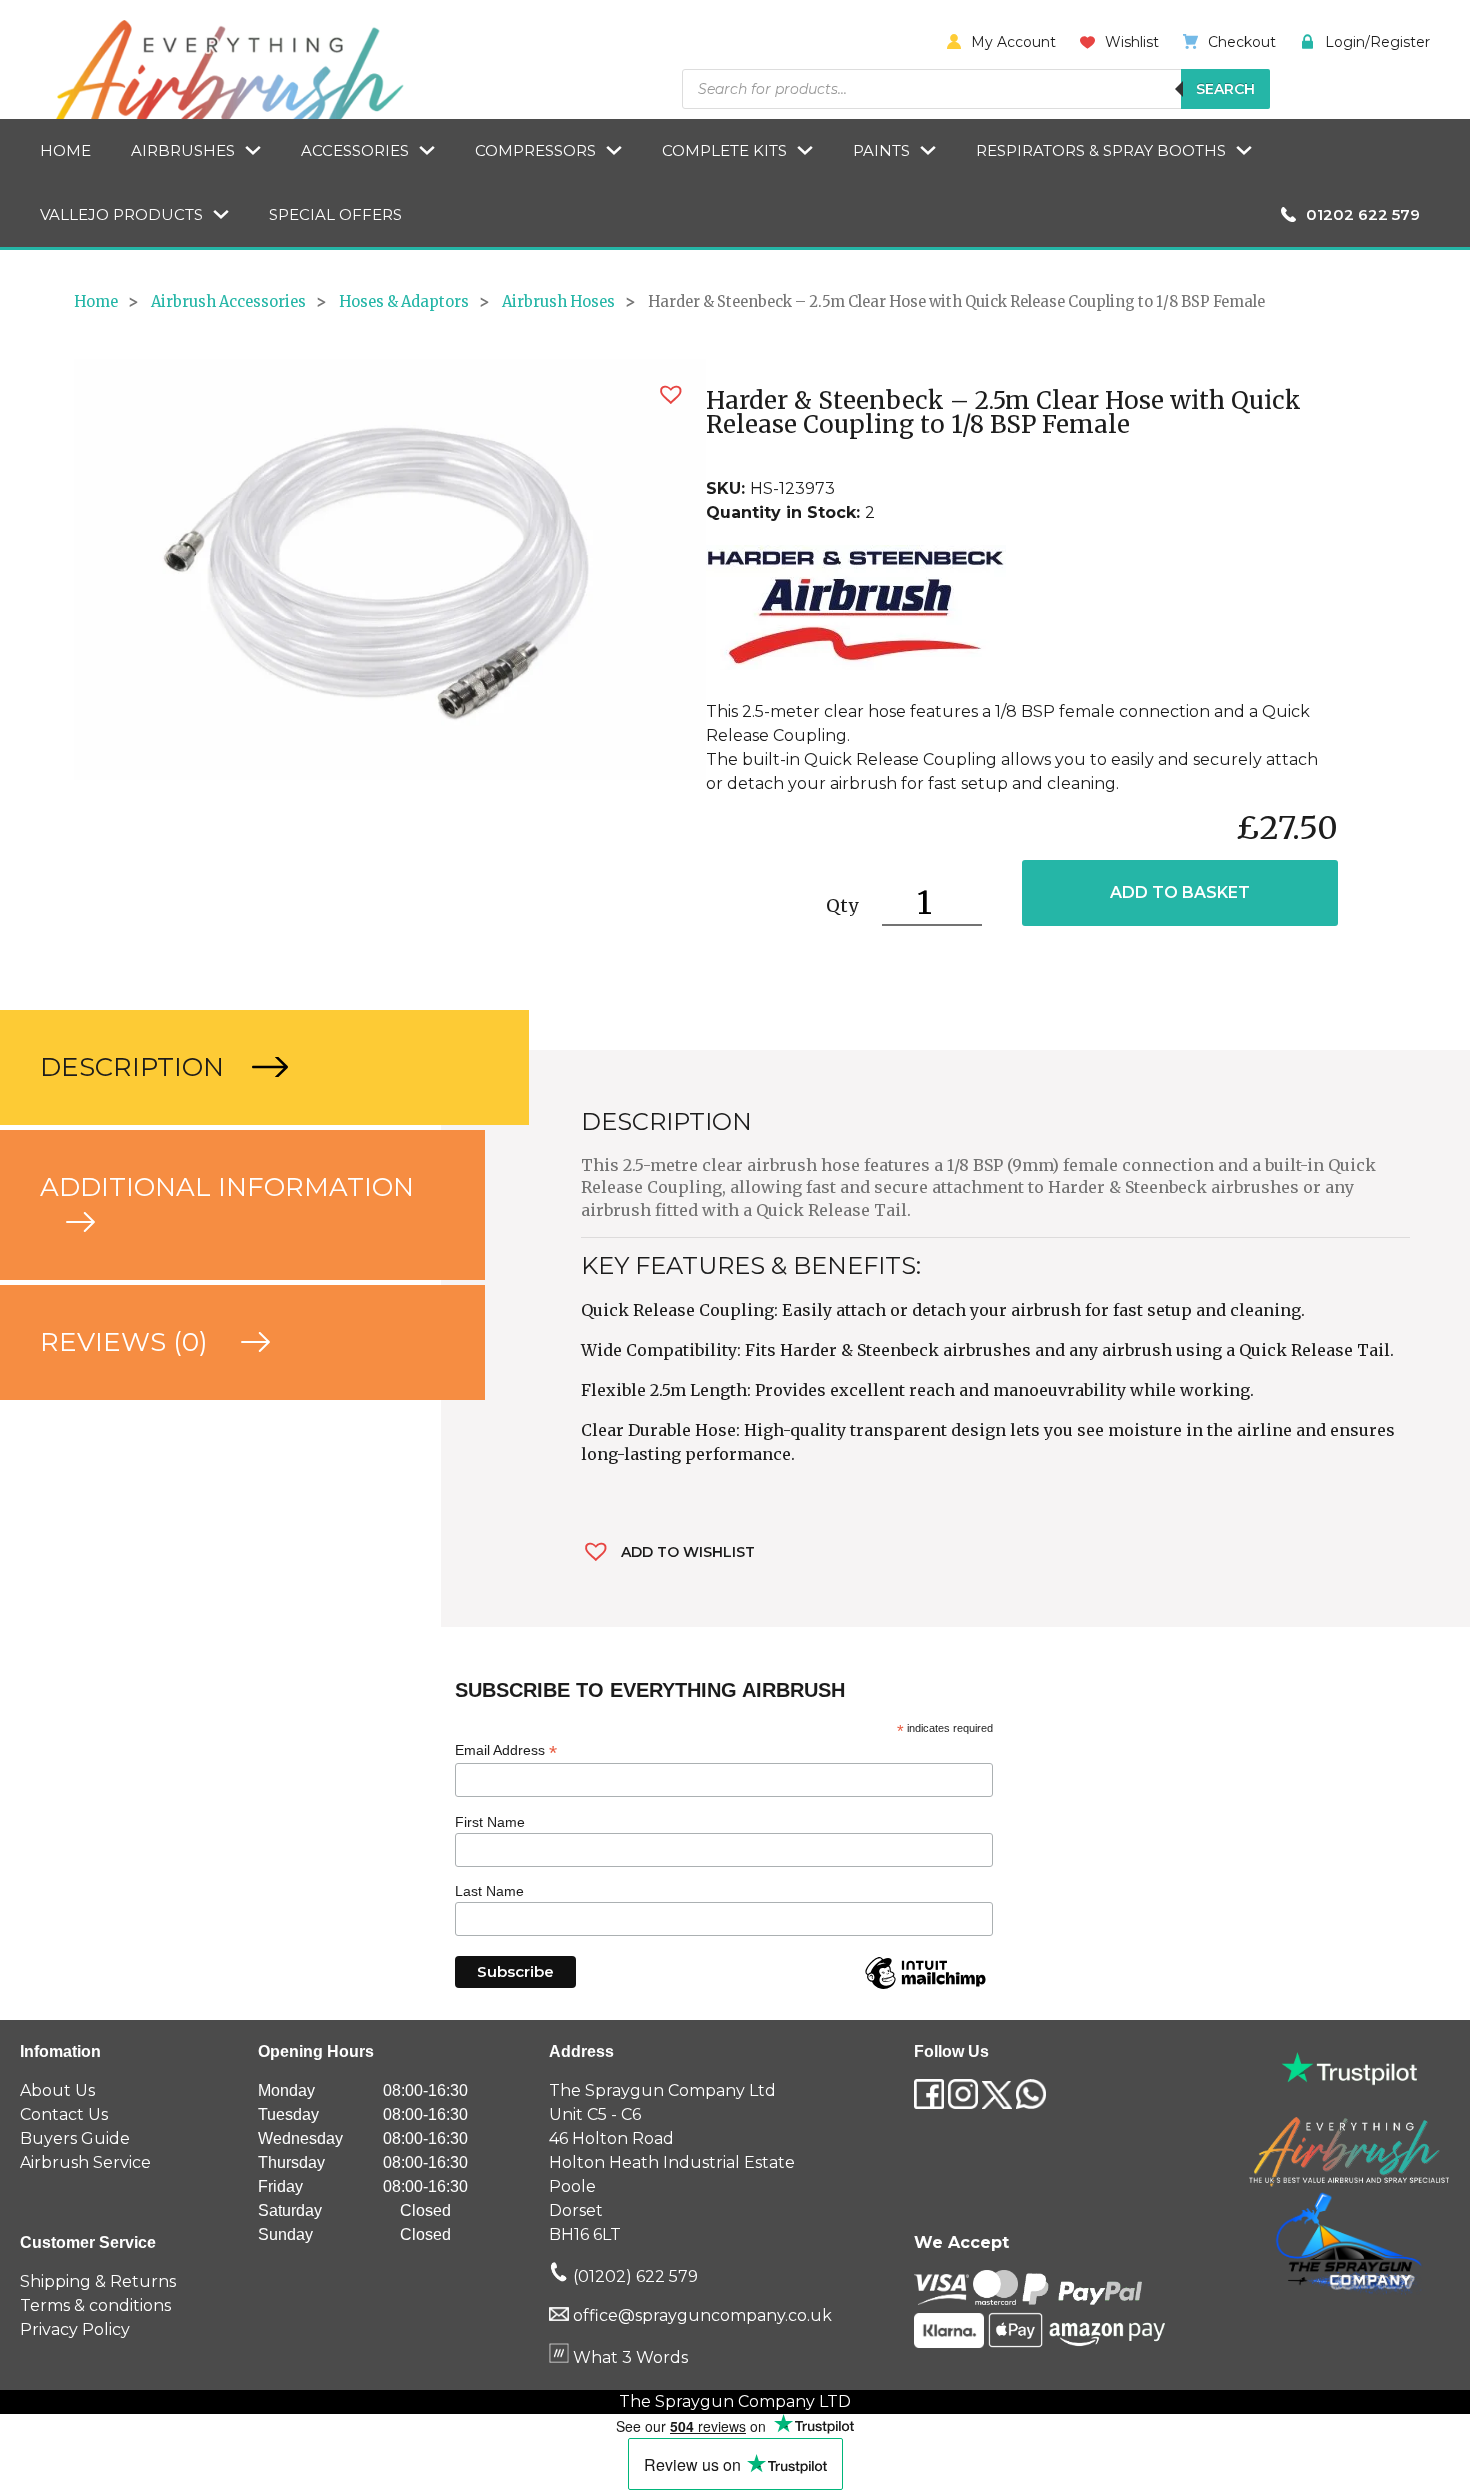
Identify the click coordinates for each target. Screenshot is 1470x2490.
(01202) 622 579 (633, 2276)
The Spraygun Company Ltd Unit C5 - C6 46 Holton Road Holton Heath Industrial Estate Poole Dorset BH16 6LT (672, 2162)
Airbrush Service (85, 2162)
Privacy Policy (75, 2329)
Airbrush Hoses (558, 302)
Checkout (1242, 42)
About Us (57, 2090)
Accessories (355, 150)
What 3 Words (628, 2357)
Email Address (506, 1750)
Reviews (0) (127, 1342)
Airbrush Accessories (228, 302)
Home (65, 150)
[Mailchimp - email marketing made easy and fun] (925, 1988)
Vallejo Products (121, 214)
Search (1225, 89)
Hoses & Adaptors (404, 302)
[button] (671, 394)
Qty (842, 905)
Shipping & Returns (98, 2281)
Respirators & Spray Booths (1101, 150)
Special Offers (335, 214)
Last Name (489, 1891)
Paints (881, 150)
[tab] (220, 1067)
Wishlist (1132, 42)
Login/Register (1377, 42)
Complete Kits (724, 150)
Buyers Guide (75, 2138)
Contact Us (64, 2114)
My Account (1013, 42)
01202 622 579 (1363, 214)
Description (135, 1067)
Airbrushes (183, 150)
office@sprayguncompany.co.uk (702, 2315)
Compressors (535, 150)
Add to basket (1180, 892)
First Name (490, 1822)
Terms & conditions (95, 2305)
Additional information (227, 1187)
